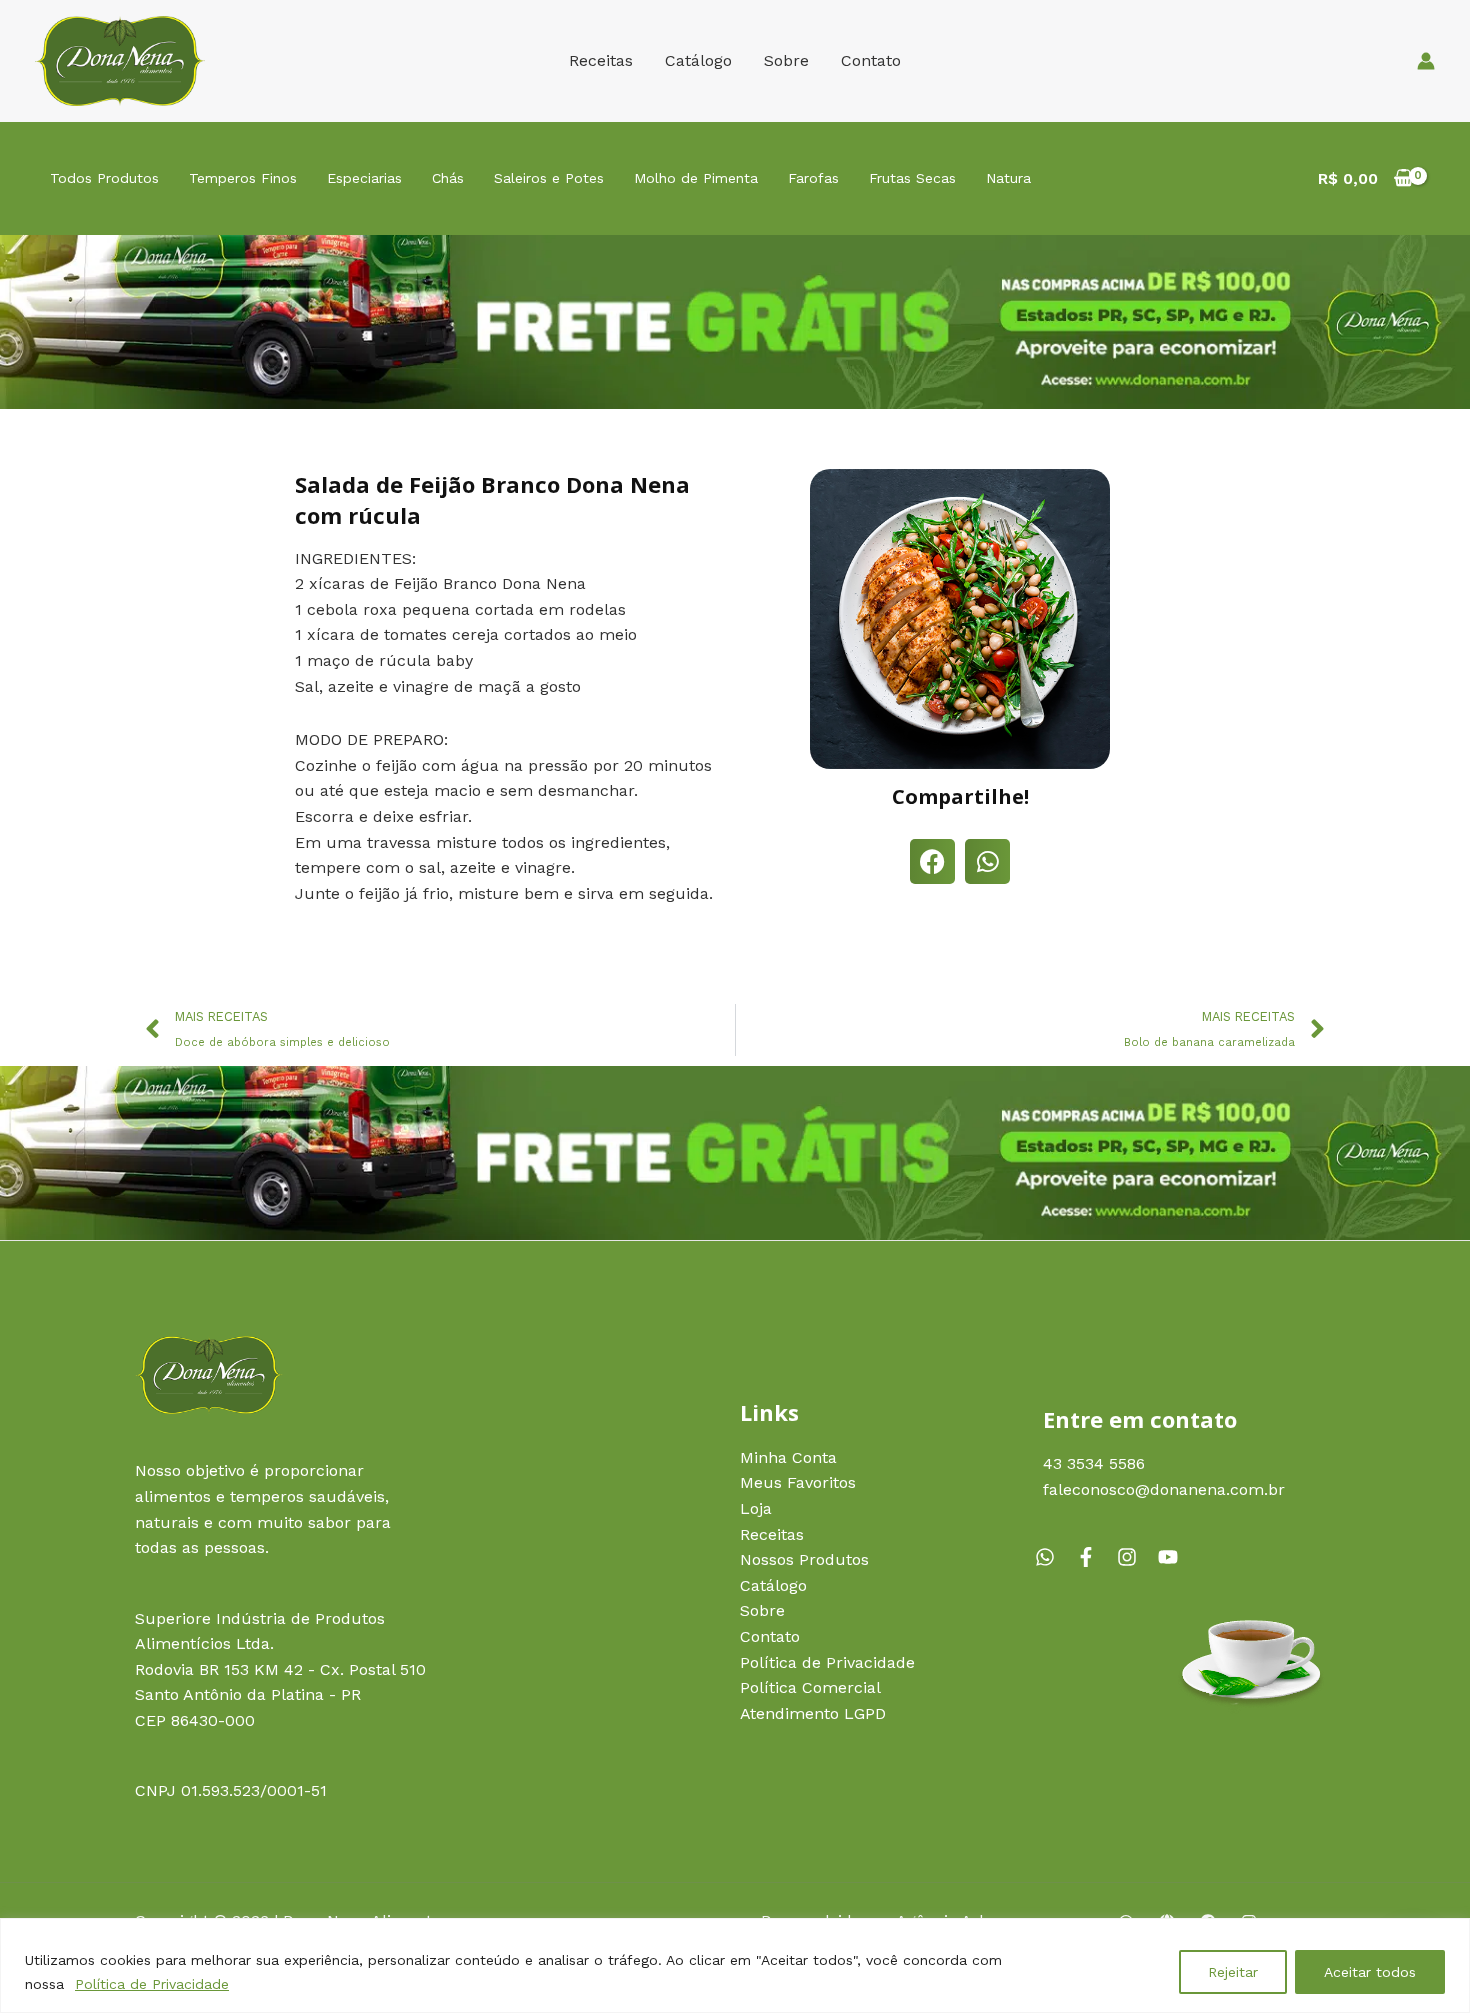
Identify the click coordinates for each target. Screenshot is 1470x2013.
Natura (1008, 178)
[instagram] (1135, 1557)
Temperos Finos (243, 178)
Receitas (601, 60)
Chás (448, 178)
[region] (735, 1965)
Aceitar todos (1370, 1972)
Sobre (786, 60)
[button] (932, 861)
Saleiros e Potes (549, 178)
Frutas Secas (912, 178)
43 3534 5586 (1094, 1463)
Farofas (813, 178)
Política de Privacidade (152, 1984)
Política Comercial (810, 1687)
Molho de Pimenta (696, 178)
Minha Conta (788, 1457)
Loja (756, 1508)
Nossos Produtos (804, 1559)
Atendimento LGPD (813, 1713)
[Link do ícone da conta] (1426, 61)
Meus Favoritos (798, 1482)
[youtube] (1171, 1557)
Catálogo (698, 60)
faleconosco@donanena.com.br (1164, 1489)
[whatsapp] (1053, 1557)
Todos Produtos (104, 178)
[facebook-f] (1094, 1557)
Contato (871, 60)
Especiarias (364, 178)
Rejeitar (1233, 1972)
